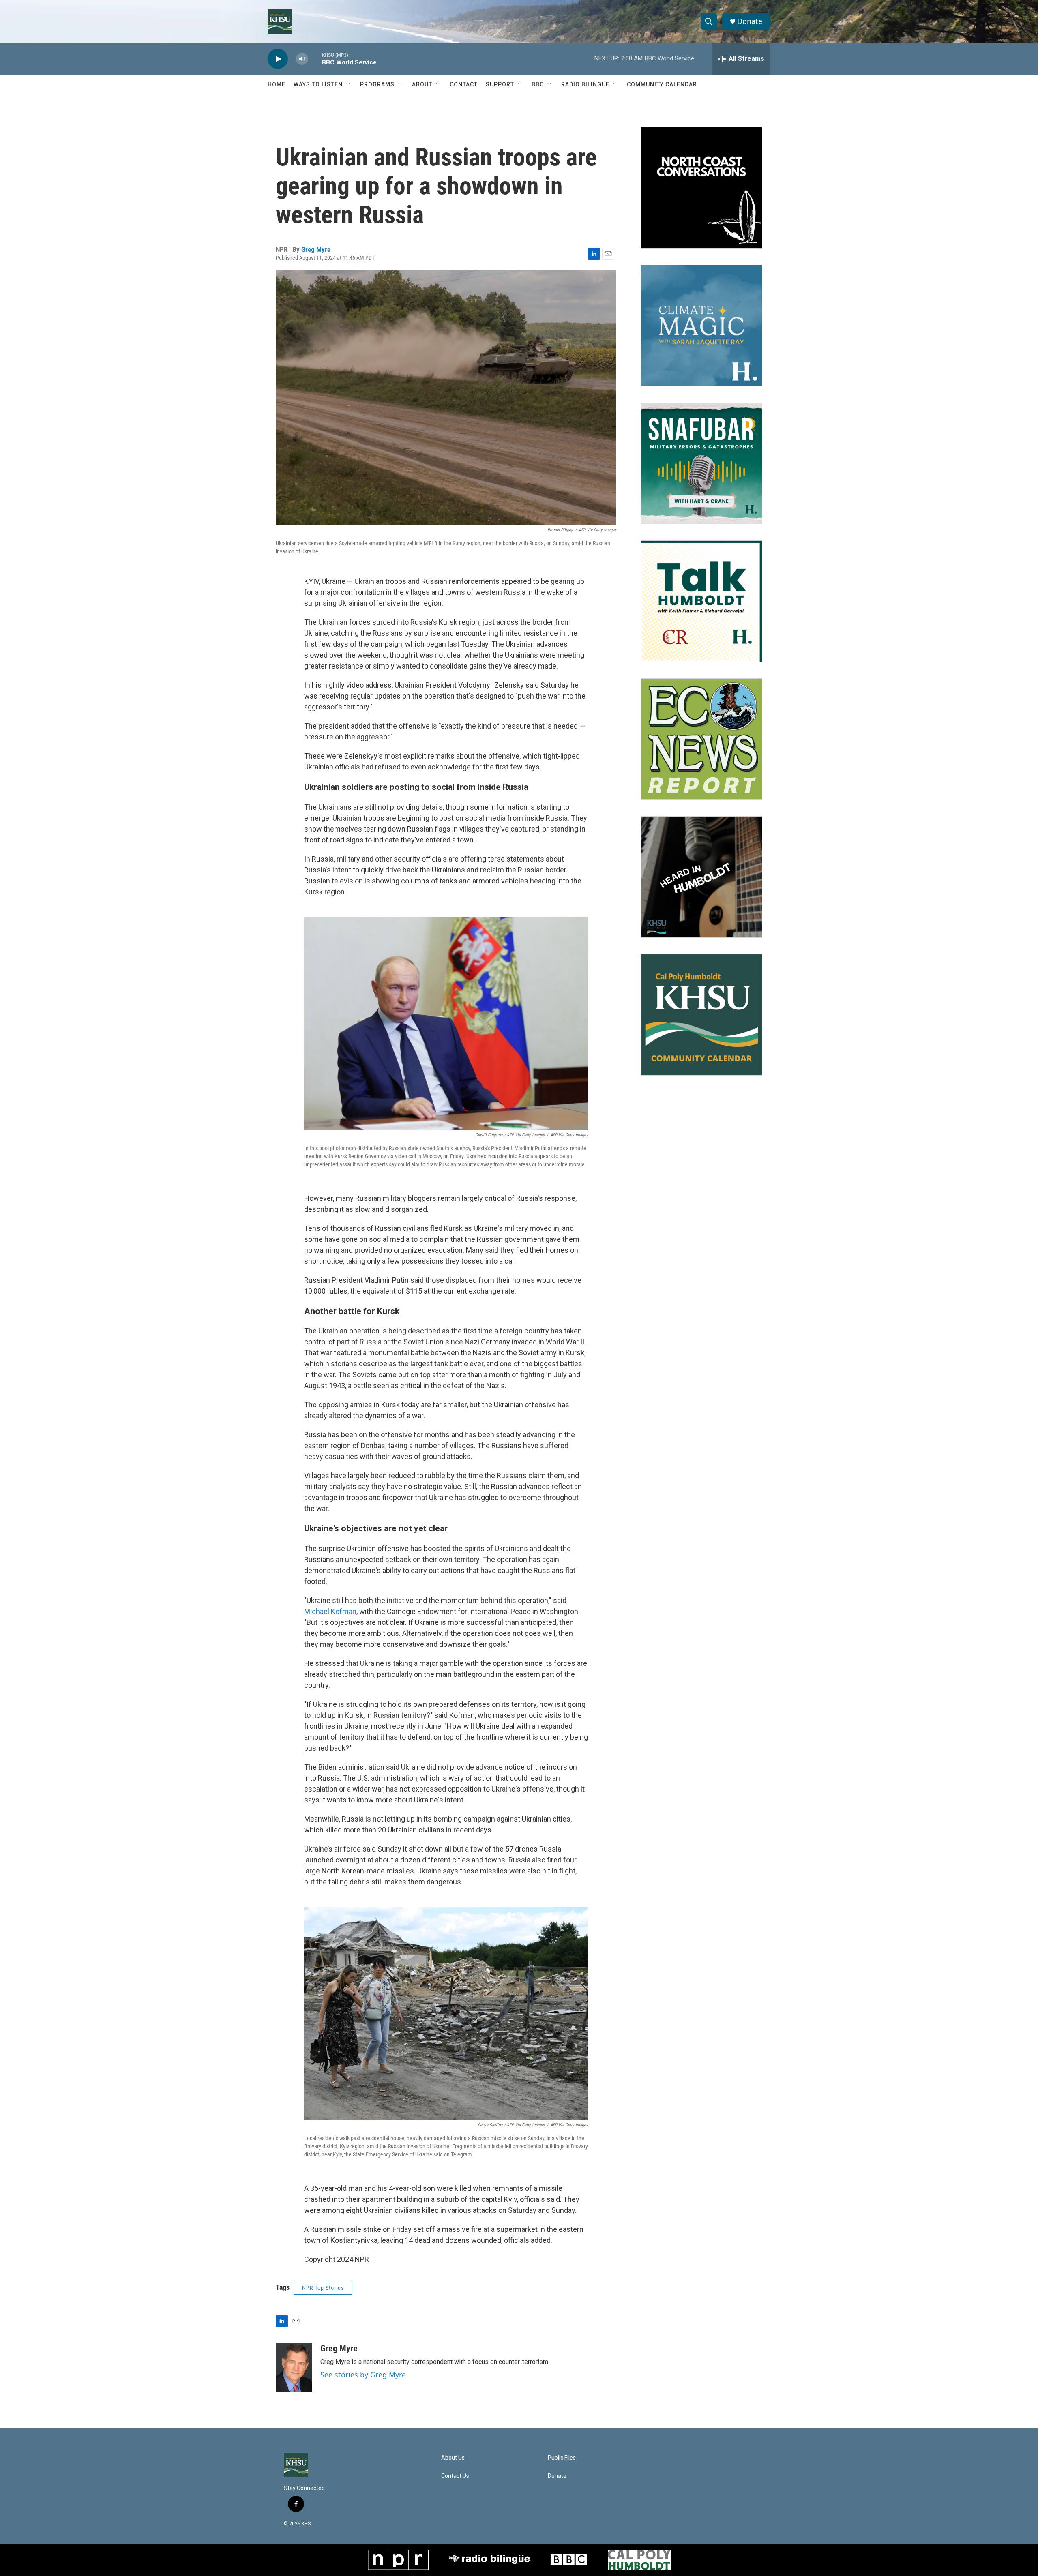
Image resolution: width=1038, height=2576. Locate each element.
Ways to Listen (318, 84)
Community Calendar (662, 84)
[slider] (315, 59)
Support (500, 84)
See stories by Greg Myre (363, 2375)
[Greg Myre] (294, 2368)
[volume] (302, 59)
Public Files (562, 2458)
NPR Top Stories (323, 2288)
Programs (377, 84)
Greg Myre (316, 249)
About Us (453, 2458)
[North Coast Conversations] (701, 188)
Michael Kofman (330, 1611)
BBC (538, 84)
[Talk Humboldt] (701, 601)
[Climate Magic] (701, 326)
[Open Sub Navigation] (349, 84)
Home (277, 84)
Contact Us (455, 2476)
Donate (750, 21)
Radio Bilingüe (585, 84)
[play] (278, 59)
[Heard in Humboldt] (701, 877)
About (422, 84)
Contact (464, 84)
